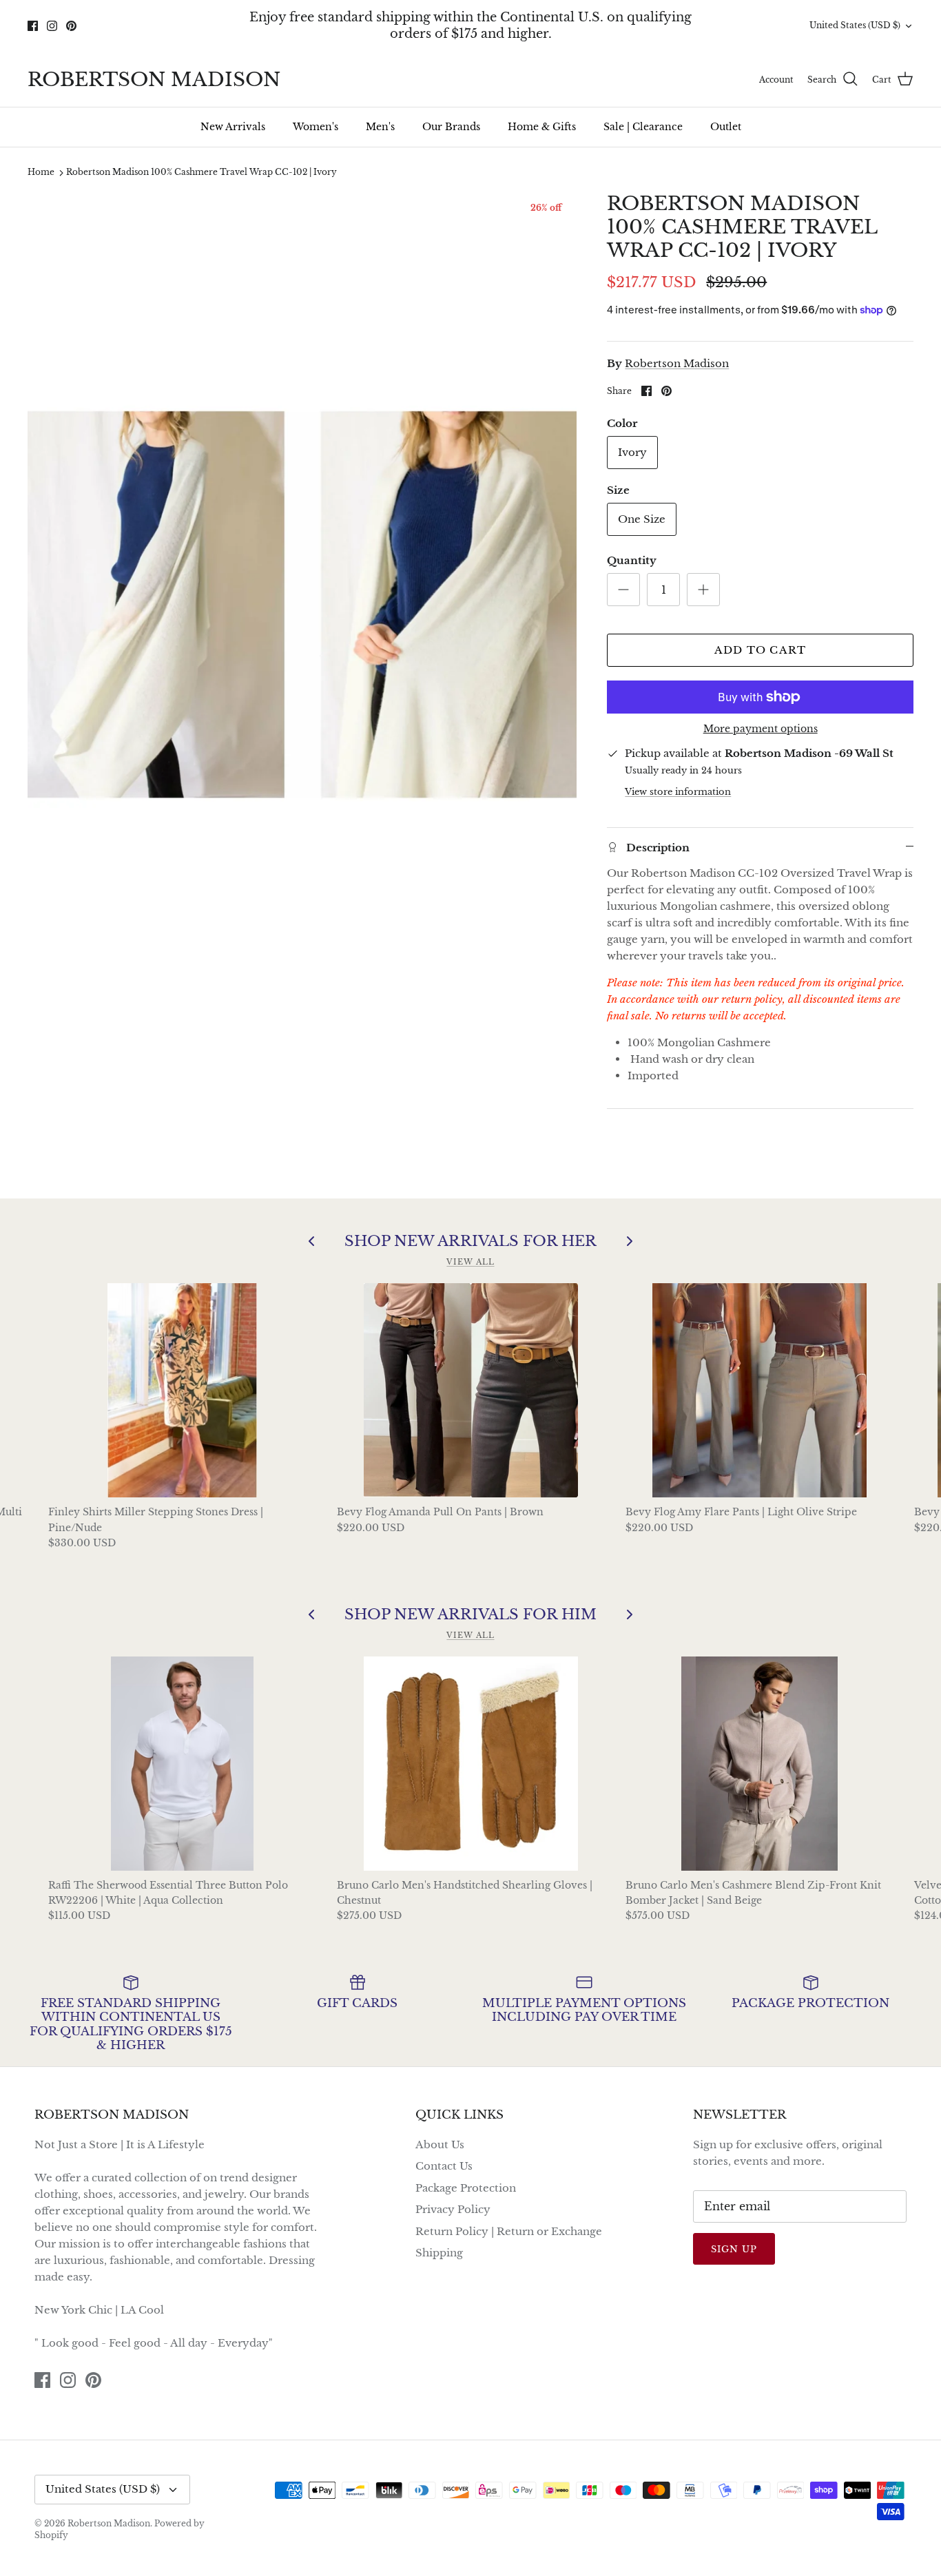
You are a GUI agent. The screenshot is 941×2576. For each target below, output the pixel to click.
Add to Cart (760, 650)
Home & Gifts (542, 127)
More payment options (761, 729)
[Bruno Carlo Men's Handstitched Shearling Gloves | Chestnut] (471, 1764)
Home (41, 173)
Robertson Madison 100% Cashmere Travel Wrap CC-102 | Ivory (201, 173)
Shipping (439, 2253)
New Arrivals (233, 127)
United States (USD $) (855, 25)
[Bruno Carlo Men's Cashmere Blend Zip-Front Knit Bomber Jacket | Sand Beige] (759, 1764)
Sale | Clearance (643, 127)
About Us (440, 2144)
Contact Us (444, 2166)
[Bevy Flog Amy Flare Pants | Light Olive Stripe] (759, 1390)
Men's (380, 127)
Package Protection (466, 2188)
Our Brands (451, 127)
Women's (316, 127)
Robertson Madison (677, 363)
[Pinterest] (71, 26)
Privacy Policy (453, 2209)
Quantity (632, 560)
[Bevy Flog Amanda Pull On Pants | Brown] (471, 1390)
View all (470, 1262)
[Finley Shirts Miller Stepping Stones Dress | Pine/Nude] (182, 1390)
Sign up (734, 2249)
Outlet (726, 127)
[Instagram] (52, 26)
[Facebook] (33, 26)
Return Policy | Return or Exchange (509, 2231)
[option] (302, 604)
